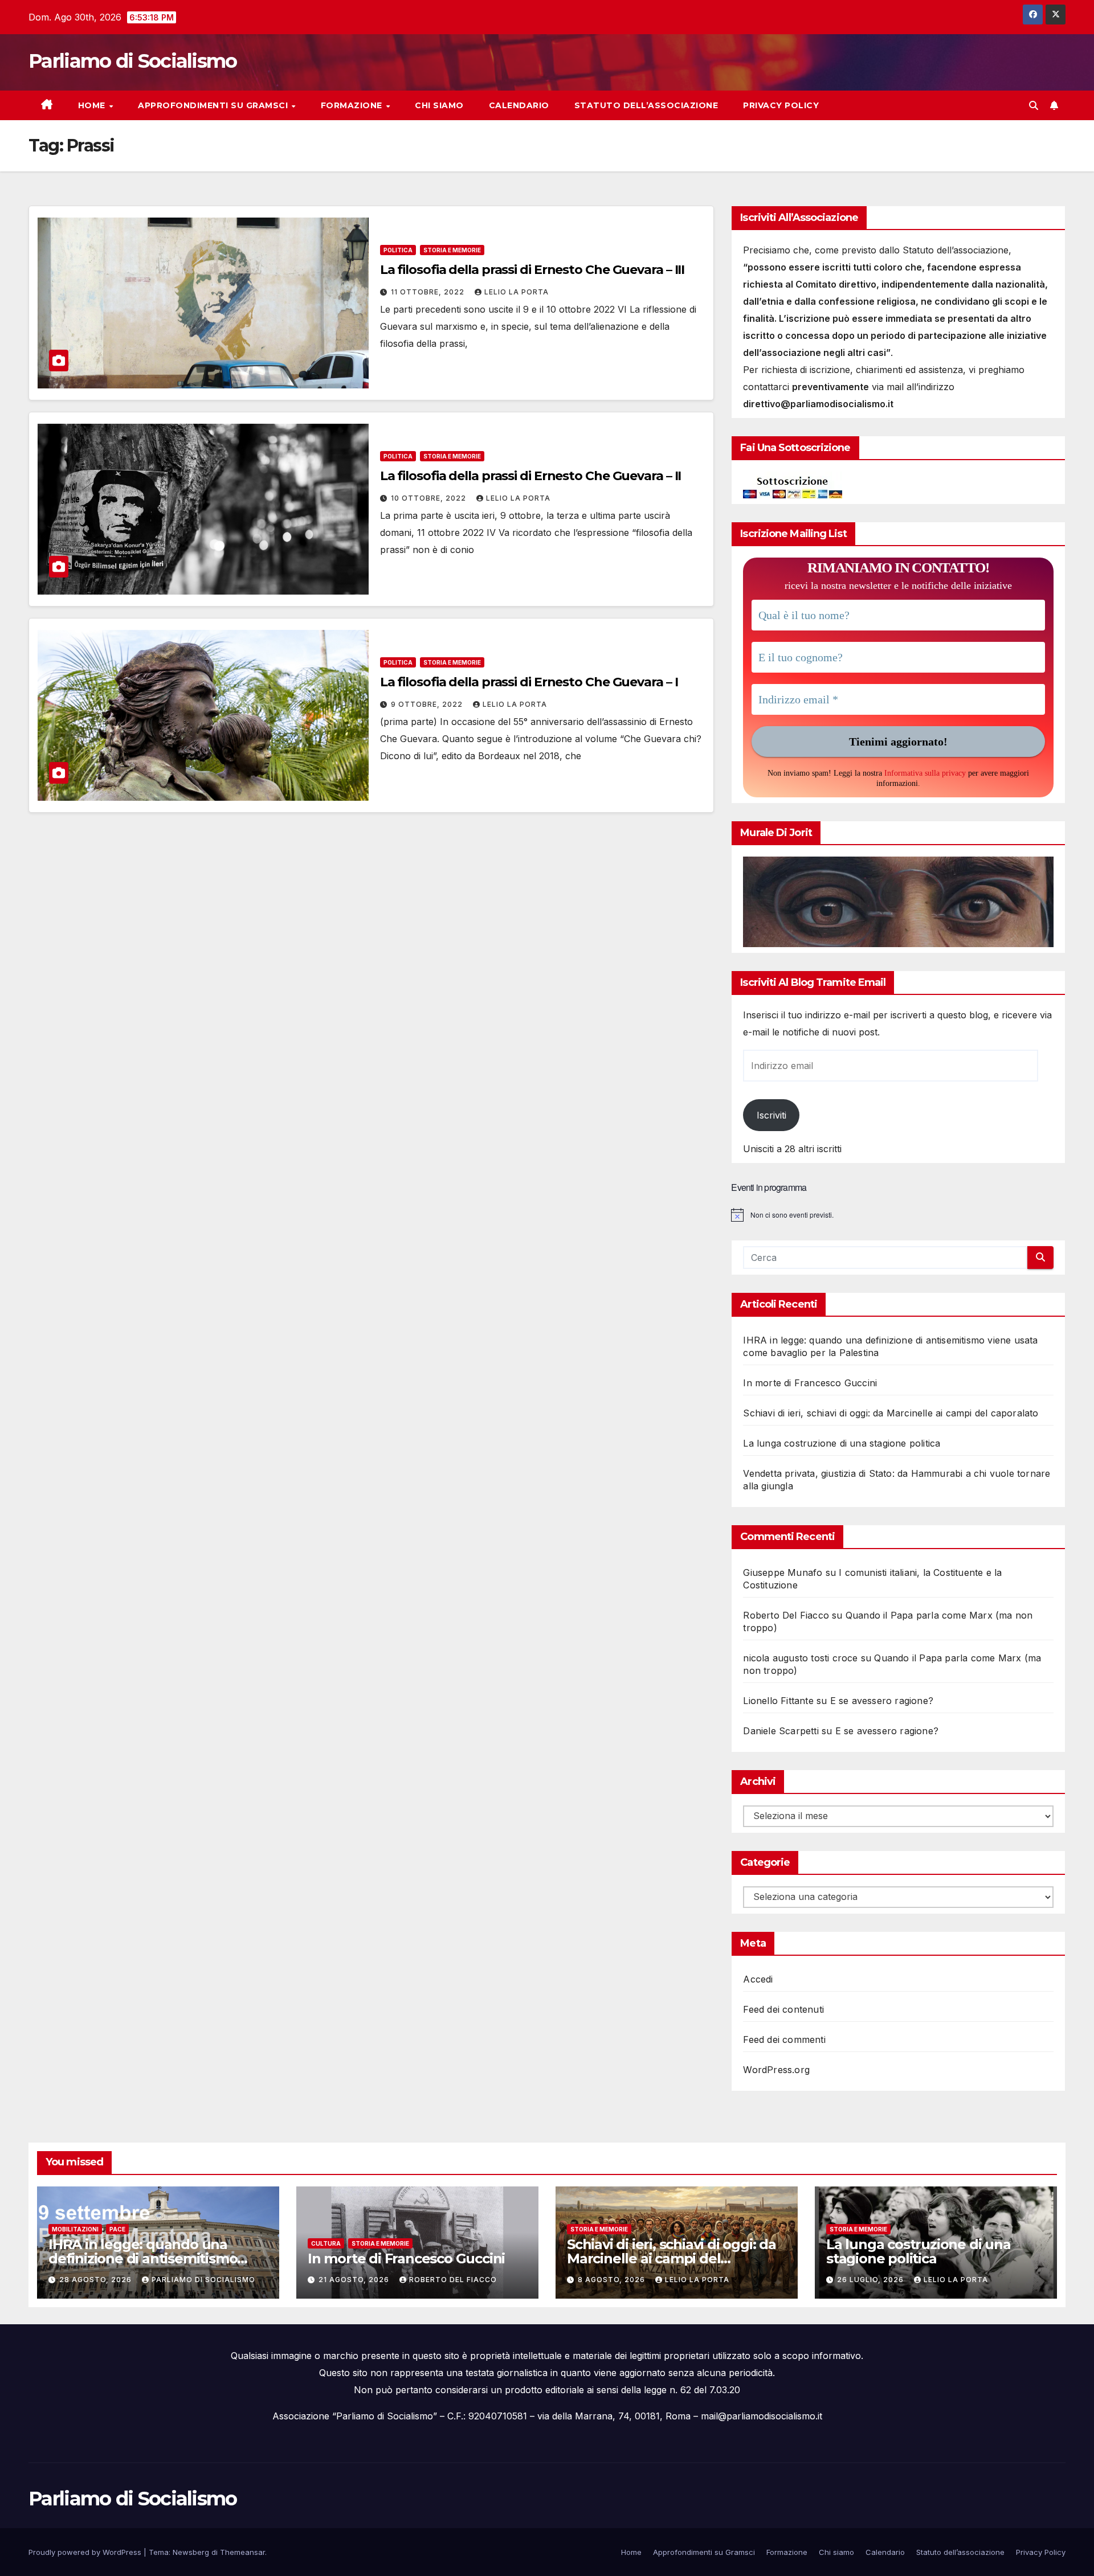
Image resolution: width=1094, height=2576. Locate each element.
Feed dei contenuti (783, 2009)
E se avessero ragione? (882, 1701)
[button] (1034, 105)
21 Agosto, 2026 (355, 2280)
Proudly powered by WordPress (86, 2552)
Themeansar (242, 2552)
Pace (117, 2229)
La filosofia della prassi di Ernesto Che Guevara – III (532, 270)
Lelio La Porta (517, 292)
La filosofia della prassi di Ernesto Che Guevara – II (531, 476)
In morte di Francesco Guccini (810, 1383)
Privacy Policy (781, 105)
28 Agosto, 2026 (97, 2280)
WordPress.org (776, 2070)
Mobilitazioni (75, 2229)
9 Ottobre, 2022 (428, 704)
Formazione (353, 105)
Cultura (326, 2243)
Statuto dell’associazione (646, 105)
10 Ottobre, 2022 (430, 498)
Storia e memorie (452, 250)
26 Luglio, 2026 (871, 2280)
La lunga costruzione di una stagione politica (842, 1443)
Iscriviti (771, 1115)
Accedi (758, 1979)
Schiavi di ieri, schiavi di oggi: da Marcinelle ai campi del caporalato (891, 1413)
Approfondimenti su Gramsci (214, 105)
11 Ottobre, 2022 (429, 292)
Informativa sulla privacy (925, 773)
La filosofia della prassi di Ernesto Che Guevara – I (529, 682)
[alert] (898, 1215)
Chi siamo (439, 105)
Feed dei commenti (784, 2039)
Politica (398, 250)
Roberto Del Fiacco (453, 2280)
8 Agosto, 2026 (613, 2280)
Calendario (519, 105)
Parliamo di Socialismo (133, 61)
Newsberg (191, 2552)
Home (93, 105)
